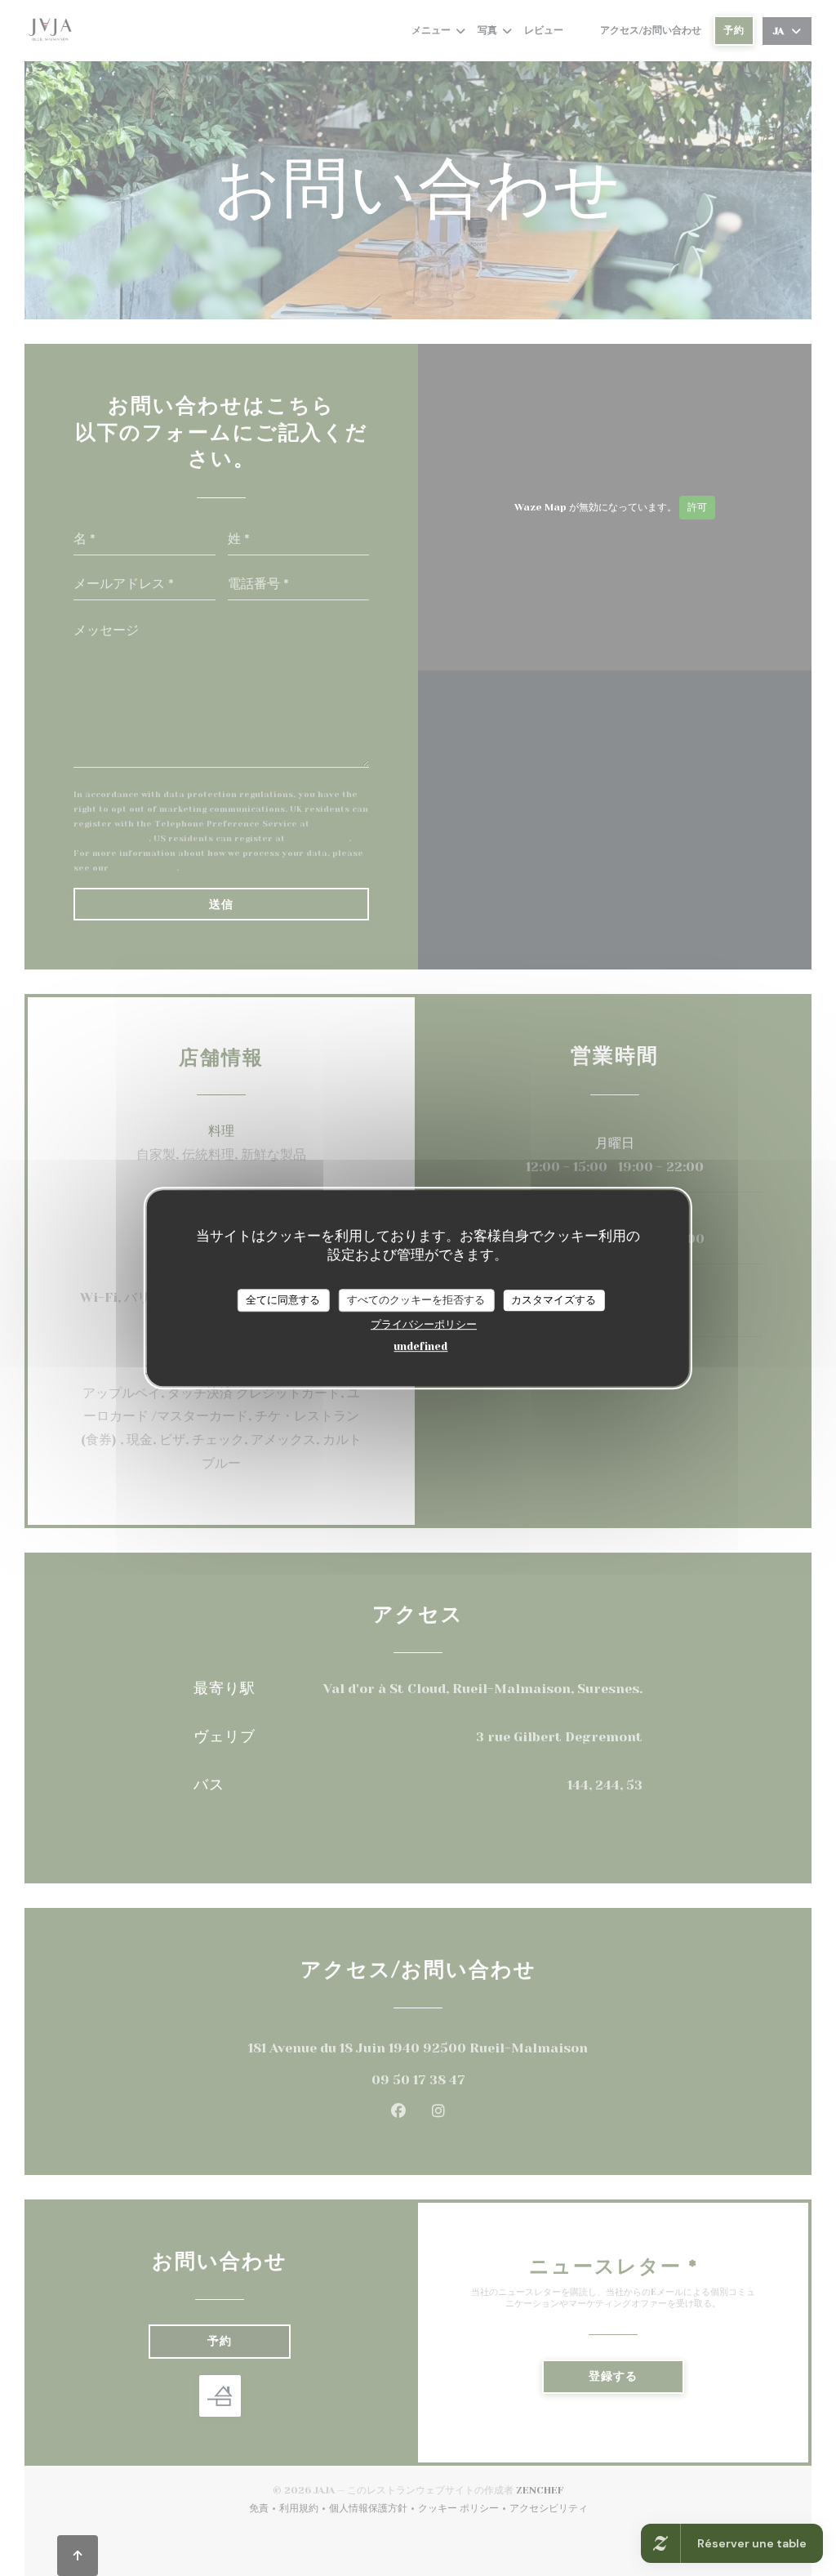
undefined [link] (420, 1346)
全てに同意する (283, 1300)
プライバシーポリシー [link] (424, 1324)
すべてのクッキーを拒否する (416, 1300)
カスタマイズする (554, 1300)
